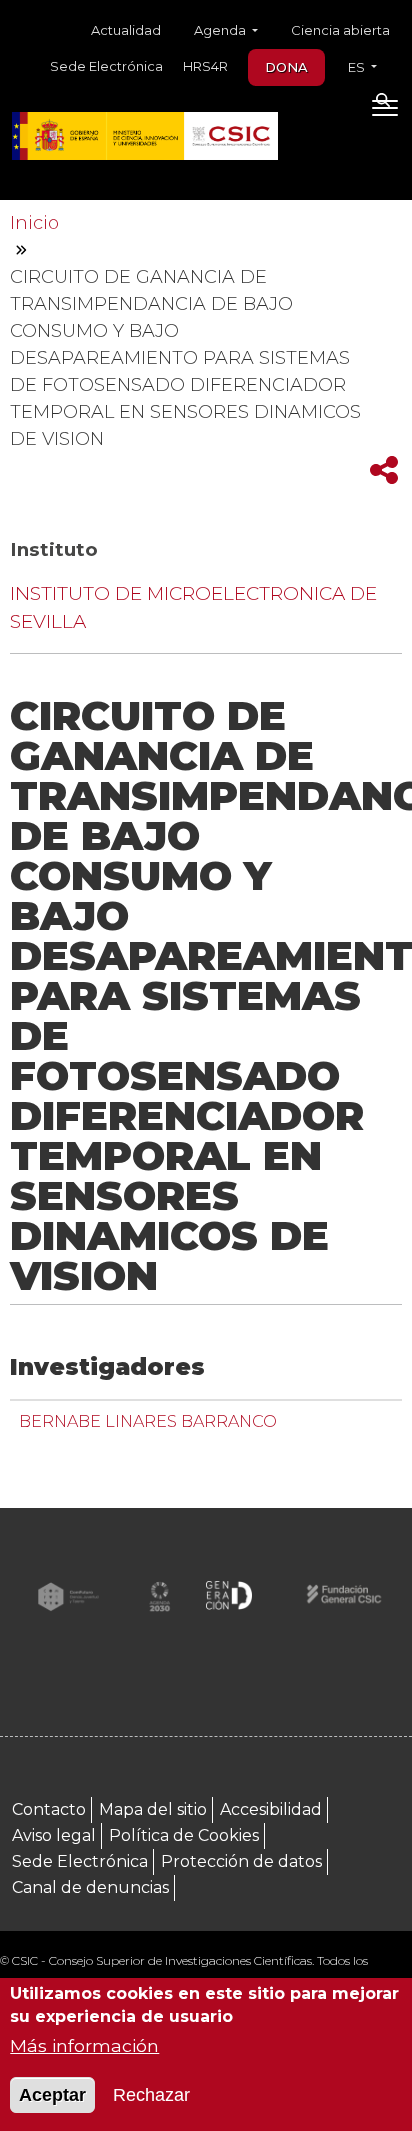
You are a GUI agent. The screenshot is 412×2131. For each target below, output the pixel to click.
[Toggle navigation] (384, 112)
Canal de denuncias (90, 1887)
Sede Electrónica (106, 66)
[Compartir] (384, 470)
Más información (84, 2045)
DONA (286, 67)
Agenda (221, 30)
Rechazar (151, 2095)
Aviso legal (54, 1835)
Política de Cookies (184, 1835)
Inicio (34, 223)
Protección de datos (241, 1861)
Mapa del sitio (153, 1809)
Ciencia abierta (340, 30)
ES (358, 67)
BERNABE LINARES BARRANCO (148, 1421)
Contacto (49, 1809)
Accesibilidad (271, 1809)
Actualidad (126, 30)
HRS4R (205, 66)
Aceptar (52, 2095)
